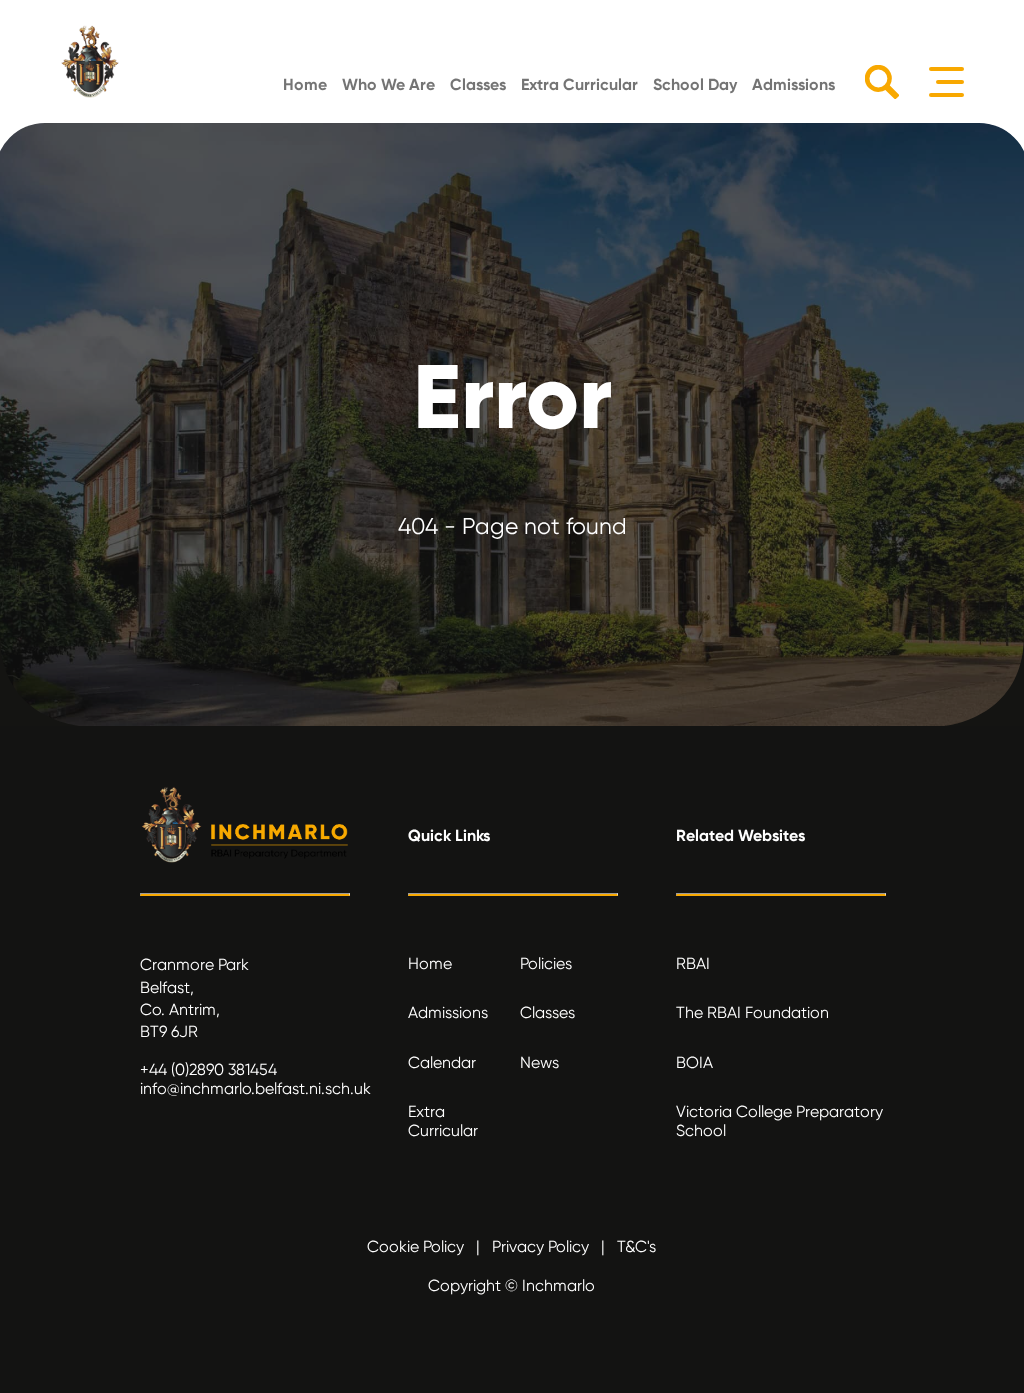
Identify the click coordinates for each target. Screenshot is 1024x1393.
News (539, 1062)
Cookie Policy (415, 1246)
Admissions (793, 84)
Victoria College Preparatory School (779, 1121)
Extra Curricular (579, 84)
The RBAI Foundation (752, 1012)
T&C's (636, 1246)
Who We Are (388, 84)
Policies (546, 963)
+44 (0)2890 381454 (208, 1069)
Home (305, 84)
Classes (478, 84)
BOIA (694, 1062)
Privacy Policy (540, 1246)
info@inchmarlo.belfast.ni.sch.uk (255, 1088)
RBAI (693, 963)
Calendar (442, 1062)
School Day (695, 84)
